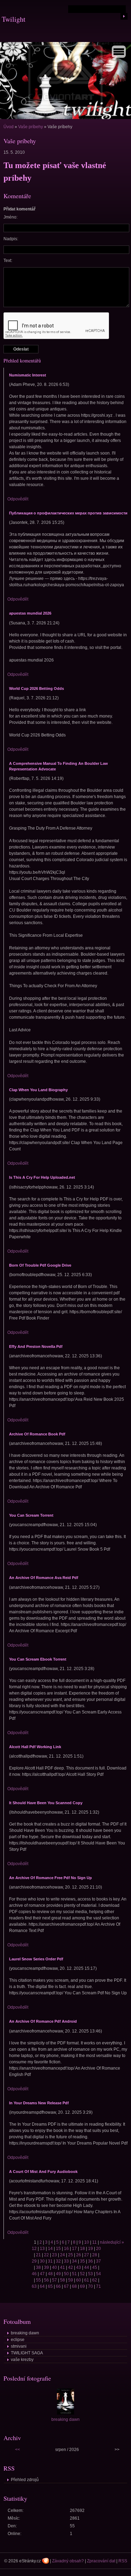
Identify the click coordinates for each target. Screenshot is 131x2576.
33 (66, 2261)
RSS (123, 2561)
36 (90, 2261)
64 (42, 2286)
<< (17, 2450)
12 (34, 2249)
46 (34, 2274)
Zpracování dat (101, 2561)
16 (66, 2249)
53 (90, 2274)
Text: (8, 261)
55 (38, 2280)
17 (74, 2249)
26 (79, 2255)
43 (79, 2267)
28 (95, 2255)
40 (54, 2267)
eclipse (18, 2340)
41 (63, 2267)
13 (42, 2249)
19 (90, 2249)
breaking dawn (25, 2333)
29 (34, 2261)
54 (99, 2274)
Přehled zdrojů (25, 2480)
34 (74, 2261)
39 (46, 2267)
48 (50, 2274)
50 (66, 2274)
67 (66, 2286)
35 (82, 2261)
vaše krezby (22, 2360)
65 (50, 2286)
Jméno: (10, 217)
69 (82, 2286)
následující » (112, 2242)
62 (95, 2280)
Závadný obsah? (68, 2561)
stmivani (19, 2346)
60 (79, 2280)
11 (94, 2242)
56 (46, 2280)
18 (82, 2249)
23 (54, 2255)
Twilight (14, 19)
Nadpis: (11, 239)
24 (63, 2255)
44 (87, 2267)
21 (38, 2255)
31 (50, 2261)
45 (95, 2267)
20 (99, 2249)
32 (58, 2261)
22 (46, 2255)
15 (58, 2249)
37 (99, 2261)
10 (87, 2242)
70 (90, 2286)
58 (63, 2280)
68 (74, 2286)
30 (42, 2261)
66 (58, 2286)
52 (82, 2274)
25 (71, 2255)
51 (74, 2274)
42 (71, 2267)
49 (58, 2274)
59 (71, 2280)
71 (99, 2286)
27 (87, 2255)
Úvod (9, 127)
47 (42, 2274)
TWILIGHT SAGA (27, 2353)
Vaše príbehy (31, 127)
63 (34, 2286)
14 (50, 2249)
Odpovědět (18, 499)
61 (87, 2280)
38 (38, 2267)
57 (54, 2280)
